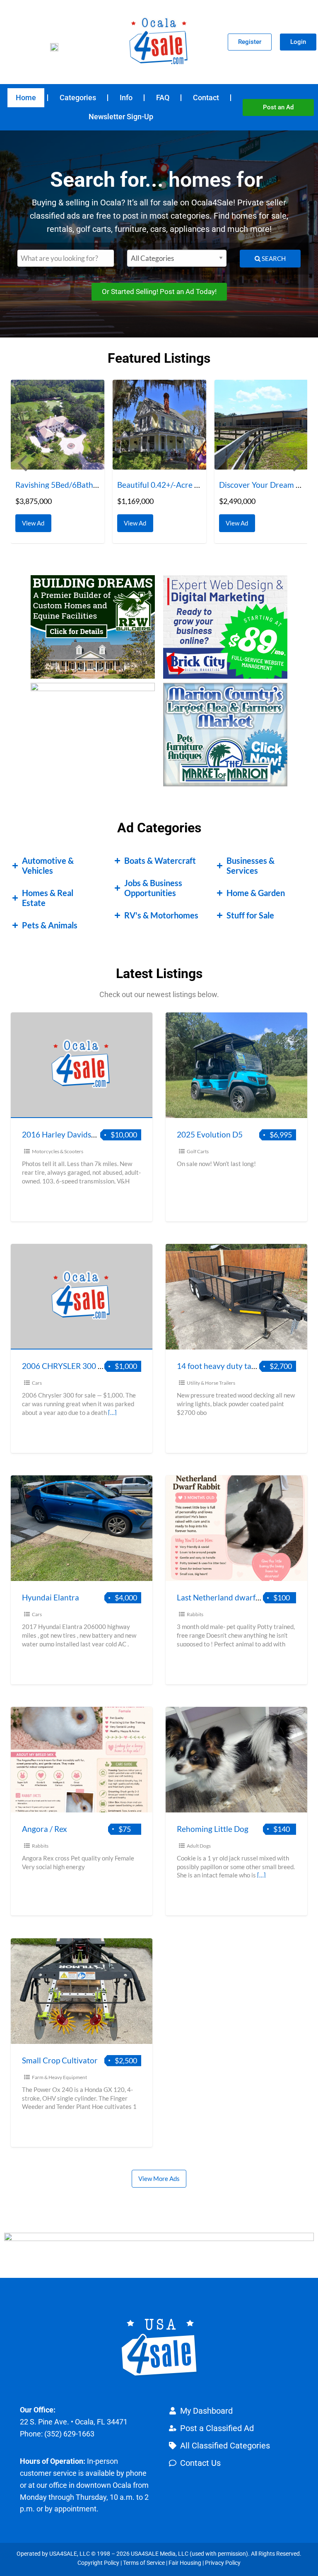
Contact (206, 98)
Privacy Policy (223, 2563)
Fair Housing (185, 2563)
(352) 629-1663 (69, 2434)
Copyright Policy (98, 2563)
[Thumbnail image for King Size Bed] (261, 425)
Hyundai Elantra (51, 1597)
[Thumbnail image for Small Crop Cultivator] (82, 1991)
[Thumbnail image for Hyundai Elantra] (82, 1528)
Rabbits (195, 1614)
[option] (58, 461)
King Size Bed (243, 485)
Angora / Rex (45, 1829)
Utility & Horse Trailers (211, 1383)
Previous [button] (21, 462)
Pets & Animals (50, 925)
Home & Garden (256, 893)
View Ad (35, 521)
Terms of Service (144, 2563)
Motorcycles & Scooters (58, 1151)
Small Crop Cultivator (60, 2060)
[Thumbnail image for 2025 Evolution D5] (236, 1065)
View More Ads (159, 2178)
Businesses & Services (251, 865)
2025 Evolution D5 (210, 1134)
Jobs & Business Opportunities (153, 888)
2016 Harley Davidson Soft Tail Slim (84, 1134)
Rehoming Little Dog (213, 1829)
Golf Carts (198, 1151)
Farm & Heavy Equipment (59, 2077)
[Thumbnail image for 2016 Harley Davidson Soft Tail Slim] (82, 1065)
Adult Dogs (199, 1846)
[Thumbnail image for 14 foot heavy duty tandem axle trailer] (236, 1297)
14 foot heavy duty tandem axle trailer (244, 1366)
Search (273, 258)
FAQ (163, 98)
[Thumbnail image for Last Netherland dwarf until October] (236, 1528)
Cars (37, 1383)
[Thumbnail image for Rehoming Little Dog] (236, 1760)
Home (26, 98)
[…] (112, 1412)
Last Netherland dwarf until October (241, 1597)
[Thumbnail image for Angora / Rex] (82, 1760)
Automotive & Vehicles (48, 865)
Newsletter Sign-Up (121, 117)
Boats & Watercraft (160, 860)
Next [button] (297, 462)
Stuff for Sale (250, 915)
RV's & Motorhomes (161, 915)
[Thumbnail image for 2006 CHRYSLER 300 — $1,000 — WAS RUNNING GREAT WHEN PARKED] (82, 1297)
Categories (78, 98)
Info (126, 98)
